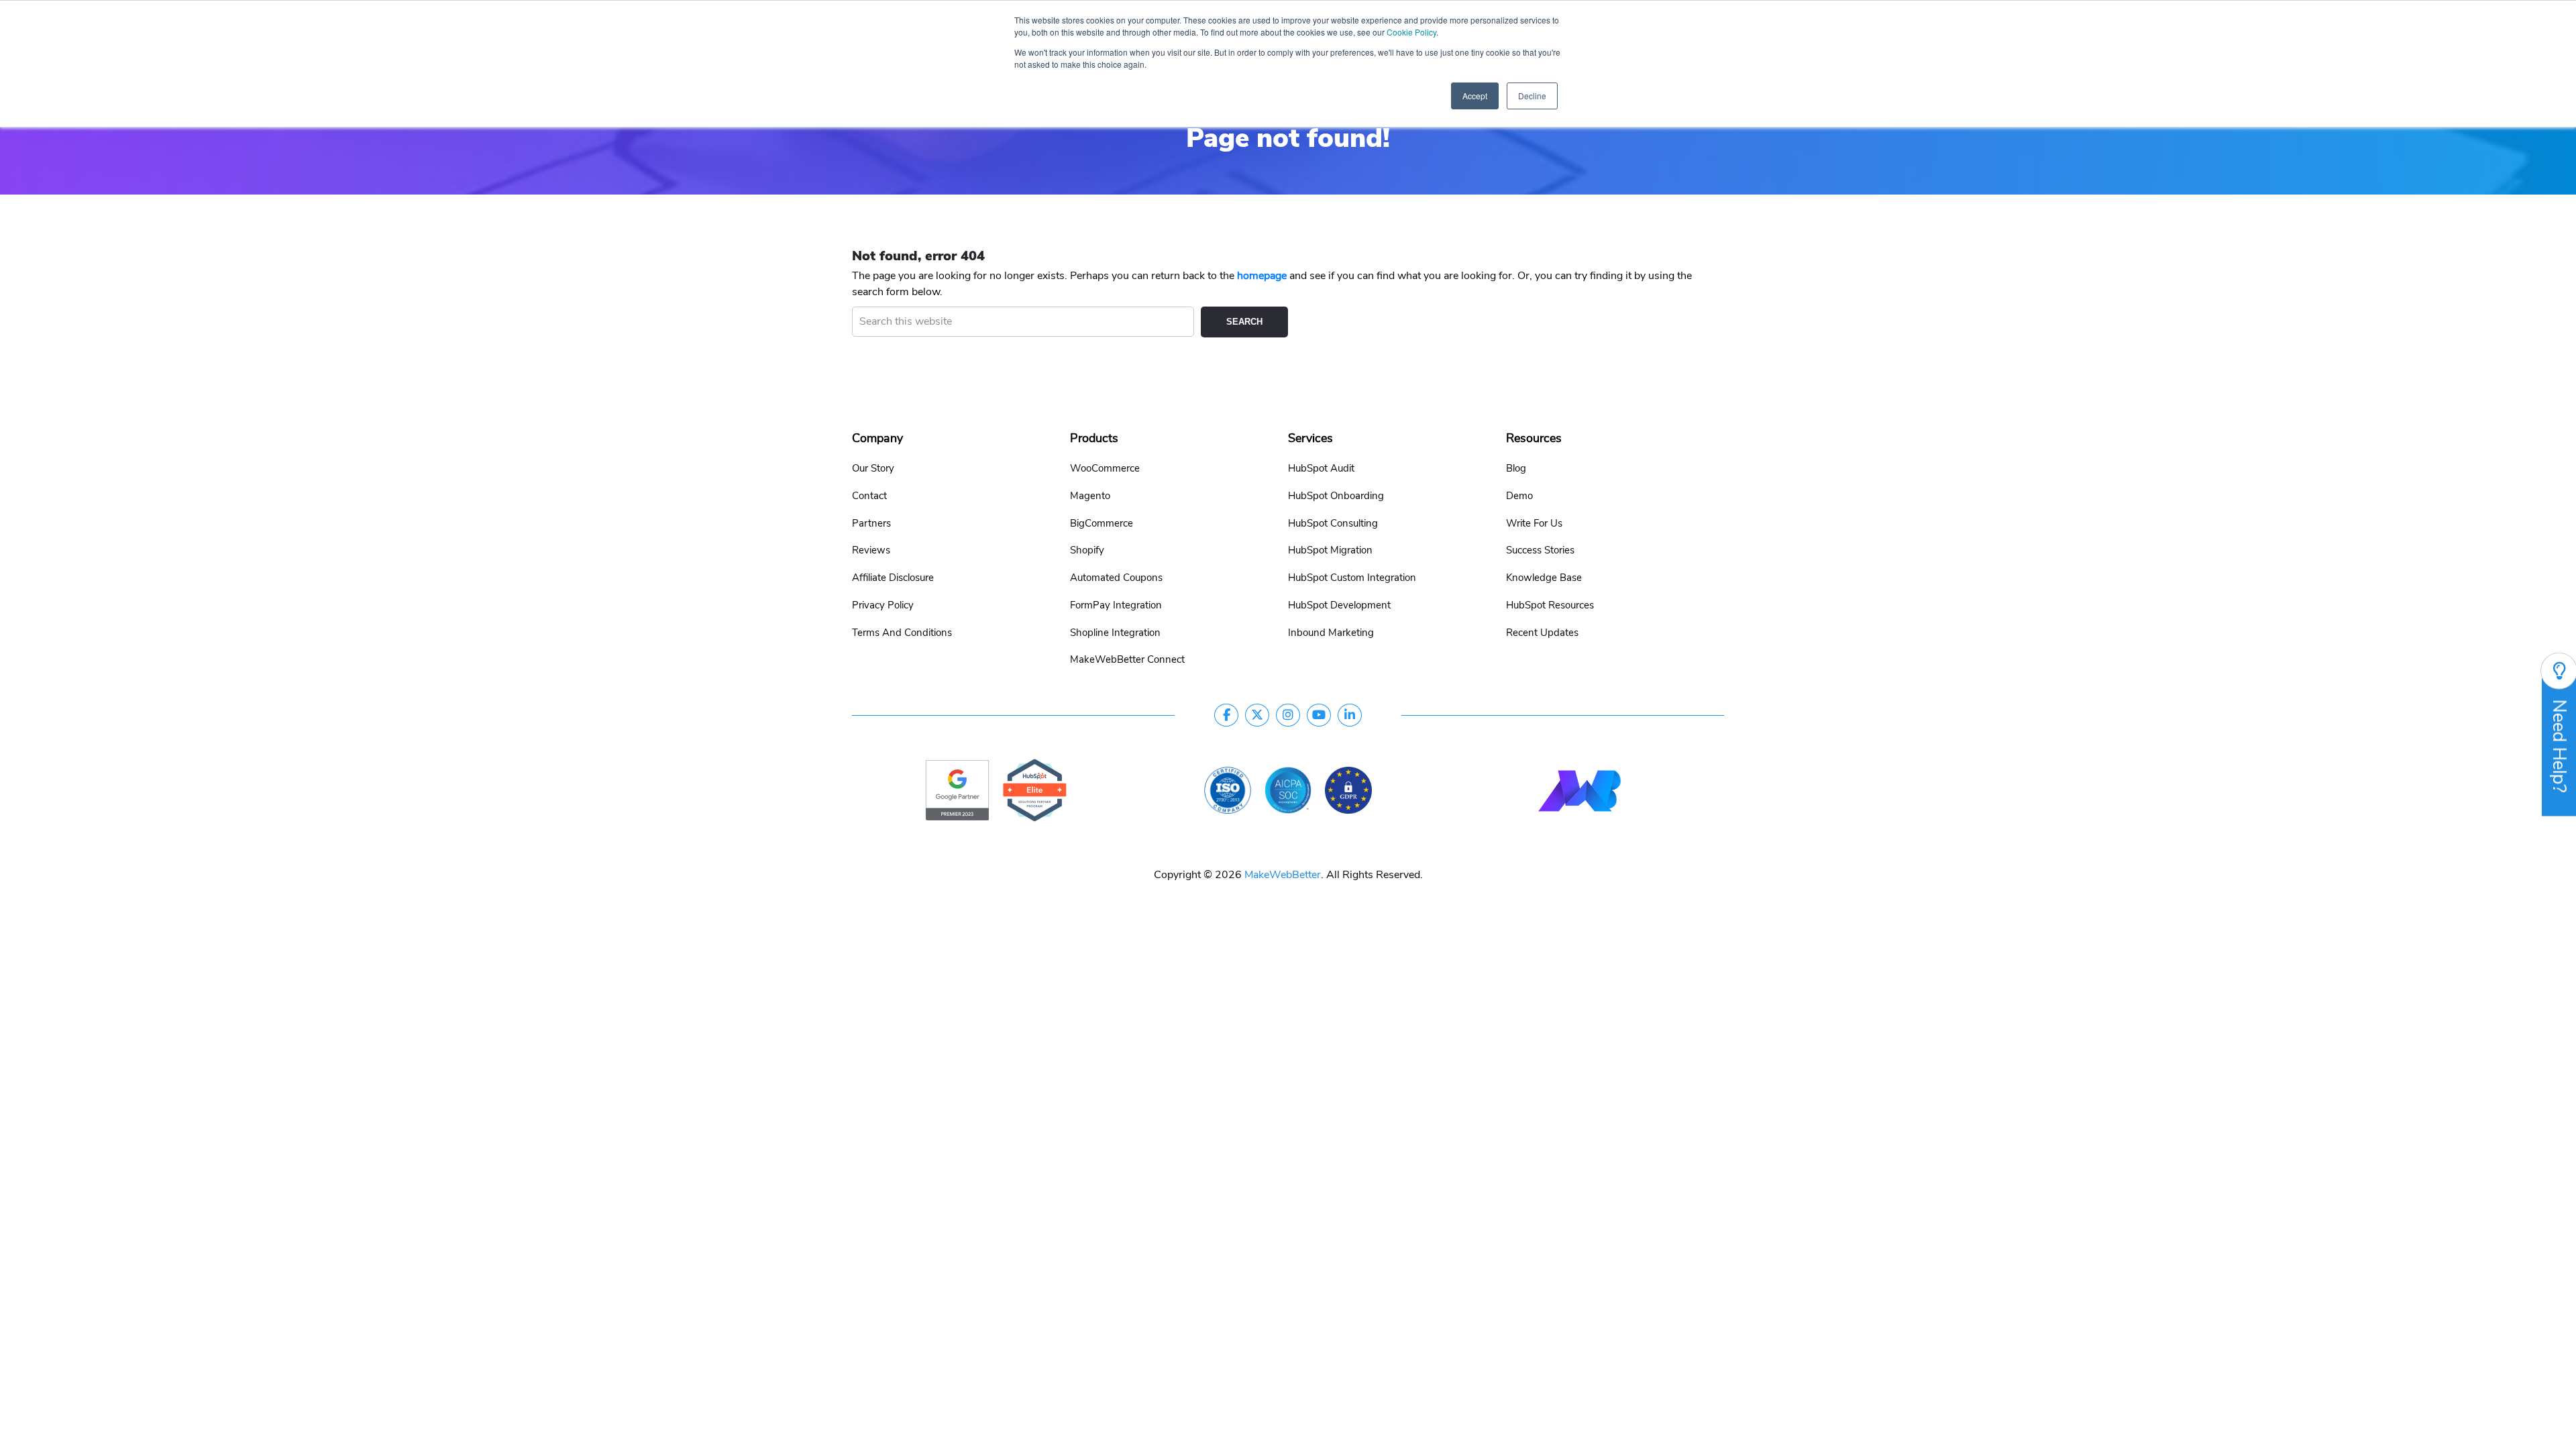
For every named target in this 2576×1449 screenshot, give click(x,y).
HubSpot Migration (1330, 550)
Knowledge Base (1544, 578)
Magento (1090, 496)
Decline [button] (1532, 96)
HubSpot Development (1339, 605)
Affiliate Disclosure (893, 578)
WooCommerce (1105, 468)
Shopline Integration (1115, 633)
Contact (869, 496)
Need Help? (2559, 746)
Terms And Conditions (902, 633)
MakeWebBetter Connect (1127, 659)
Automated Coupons (1116, 578)
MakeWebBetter (1283, 875)
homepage (1262, 276)
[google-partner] (957, 790)
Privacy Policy (883, 605)
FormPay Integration (1116, 605)
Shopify (1087, 550)
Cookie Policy (1411, 32)
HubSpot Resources (1550, 605)
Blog (1516, 468)
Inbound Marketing (1331, 633)
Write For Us (1534, 523)
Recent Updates (1542, 633)
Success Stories (1540, 550)
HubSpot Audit (1321, 468)
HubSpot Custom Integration (1352, 578)
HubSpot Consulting (1333, 523)
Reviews (871, 550)
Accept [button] (1475, 96)
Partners (871, 523)
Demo (1519, 496)
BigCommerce (1102, 523)
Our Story (873, 468)
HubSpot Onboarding (1336, 496)
